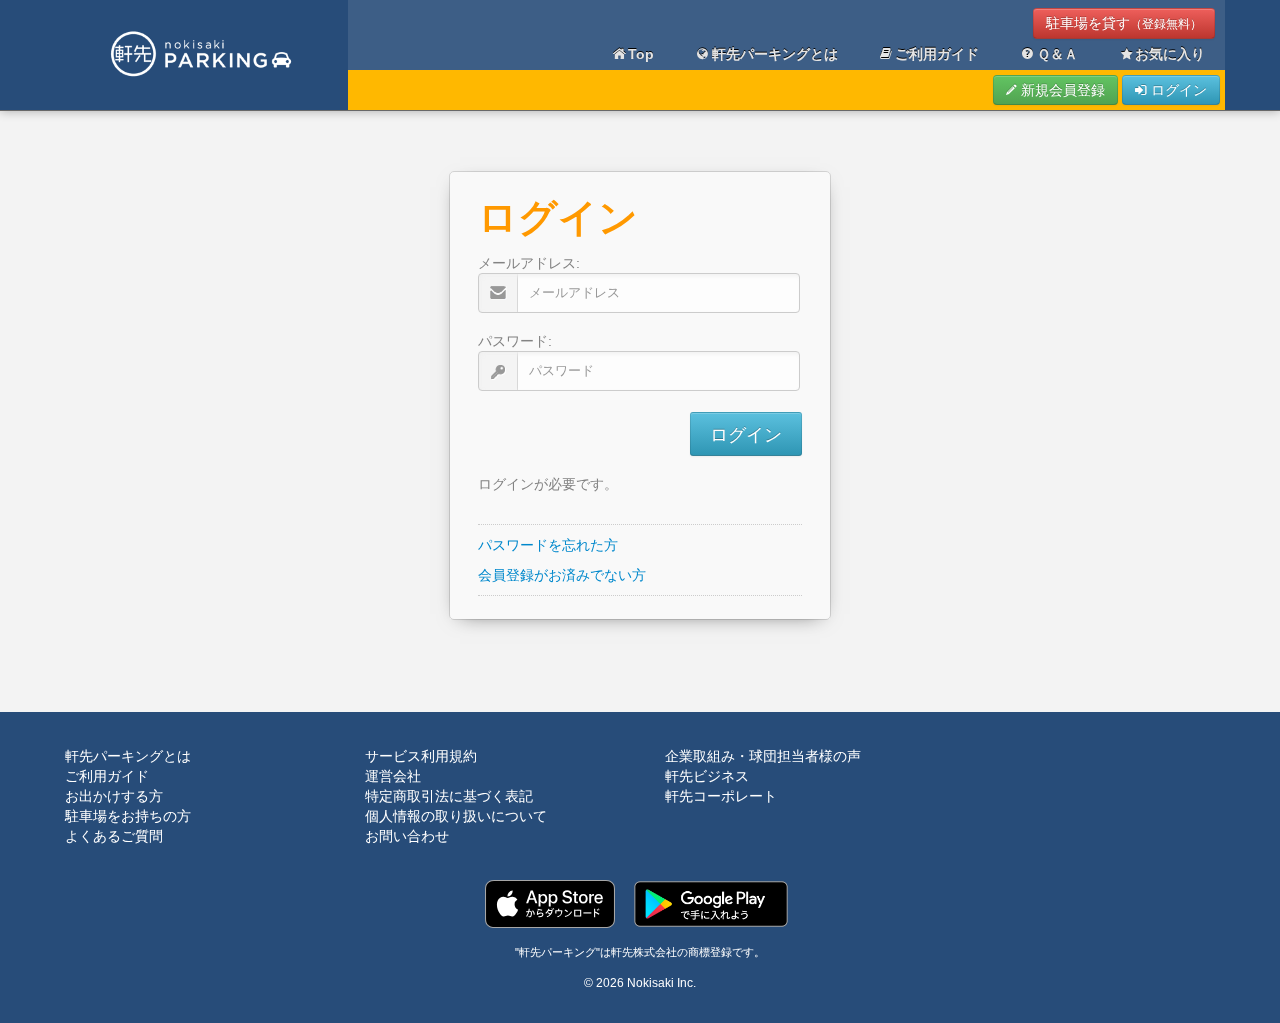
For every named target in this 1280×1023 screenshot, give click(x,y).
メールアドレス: (529, 263)
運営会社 (393, 776)
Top (641, 54)
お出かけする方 (114, 796)
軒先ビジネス (707, 776)
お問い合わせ (407, 836)
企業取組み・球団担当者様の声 (763, 756)
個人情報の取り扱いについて (456, 816)
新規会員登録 (1061, 90)
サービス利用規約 (421, 756)
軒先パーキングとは (775, 54)
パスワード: (515, 341)
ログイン (1177, 90)
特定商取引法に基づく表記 (449, 796)
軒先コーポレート (721, 796)
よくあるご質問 (114, 836)
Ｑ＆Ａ (1057, 54)
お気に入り (1170, 54)
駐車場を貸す (1124, 23)
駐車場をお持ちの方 (128, 816)
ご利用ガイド (937, 54)
